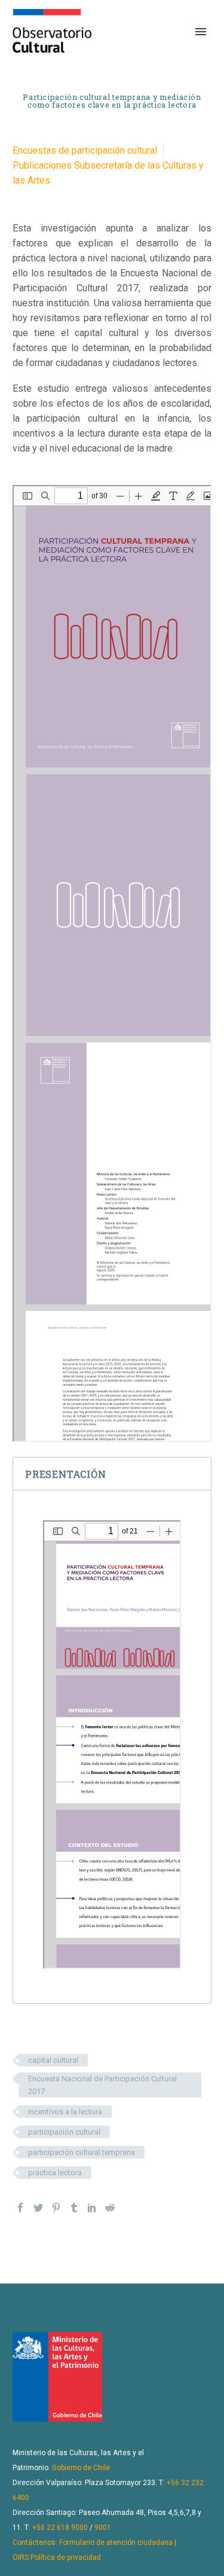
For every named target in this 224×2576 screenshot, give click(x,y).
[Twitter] (38, 2208)
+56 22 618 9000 (60, 2528)
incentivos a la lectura (65, 2112)
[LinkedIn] (92, 2208)
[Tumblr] (74, 2208)
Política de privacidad (66, 2557)
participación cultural (64, 2132)
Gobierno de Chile (81, 2468)
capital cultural (53, 2060)
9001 (103, 2528)
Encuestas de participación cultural (85, 150)
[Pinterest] (56, 2208)
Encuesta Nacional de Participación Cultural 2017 (102, 2085)
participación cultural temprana (82, 2152)
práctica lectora (55, 2173)
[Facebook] (20, 2208)
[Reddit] (110, 2208)
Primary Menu (201, 32)
